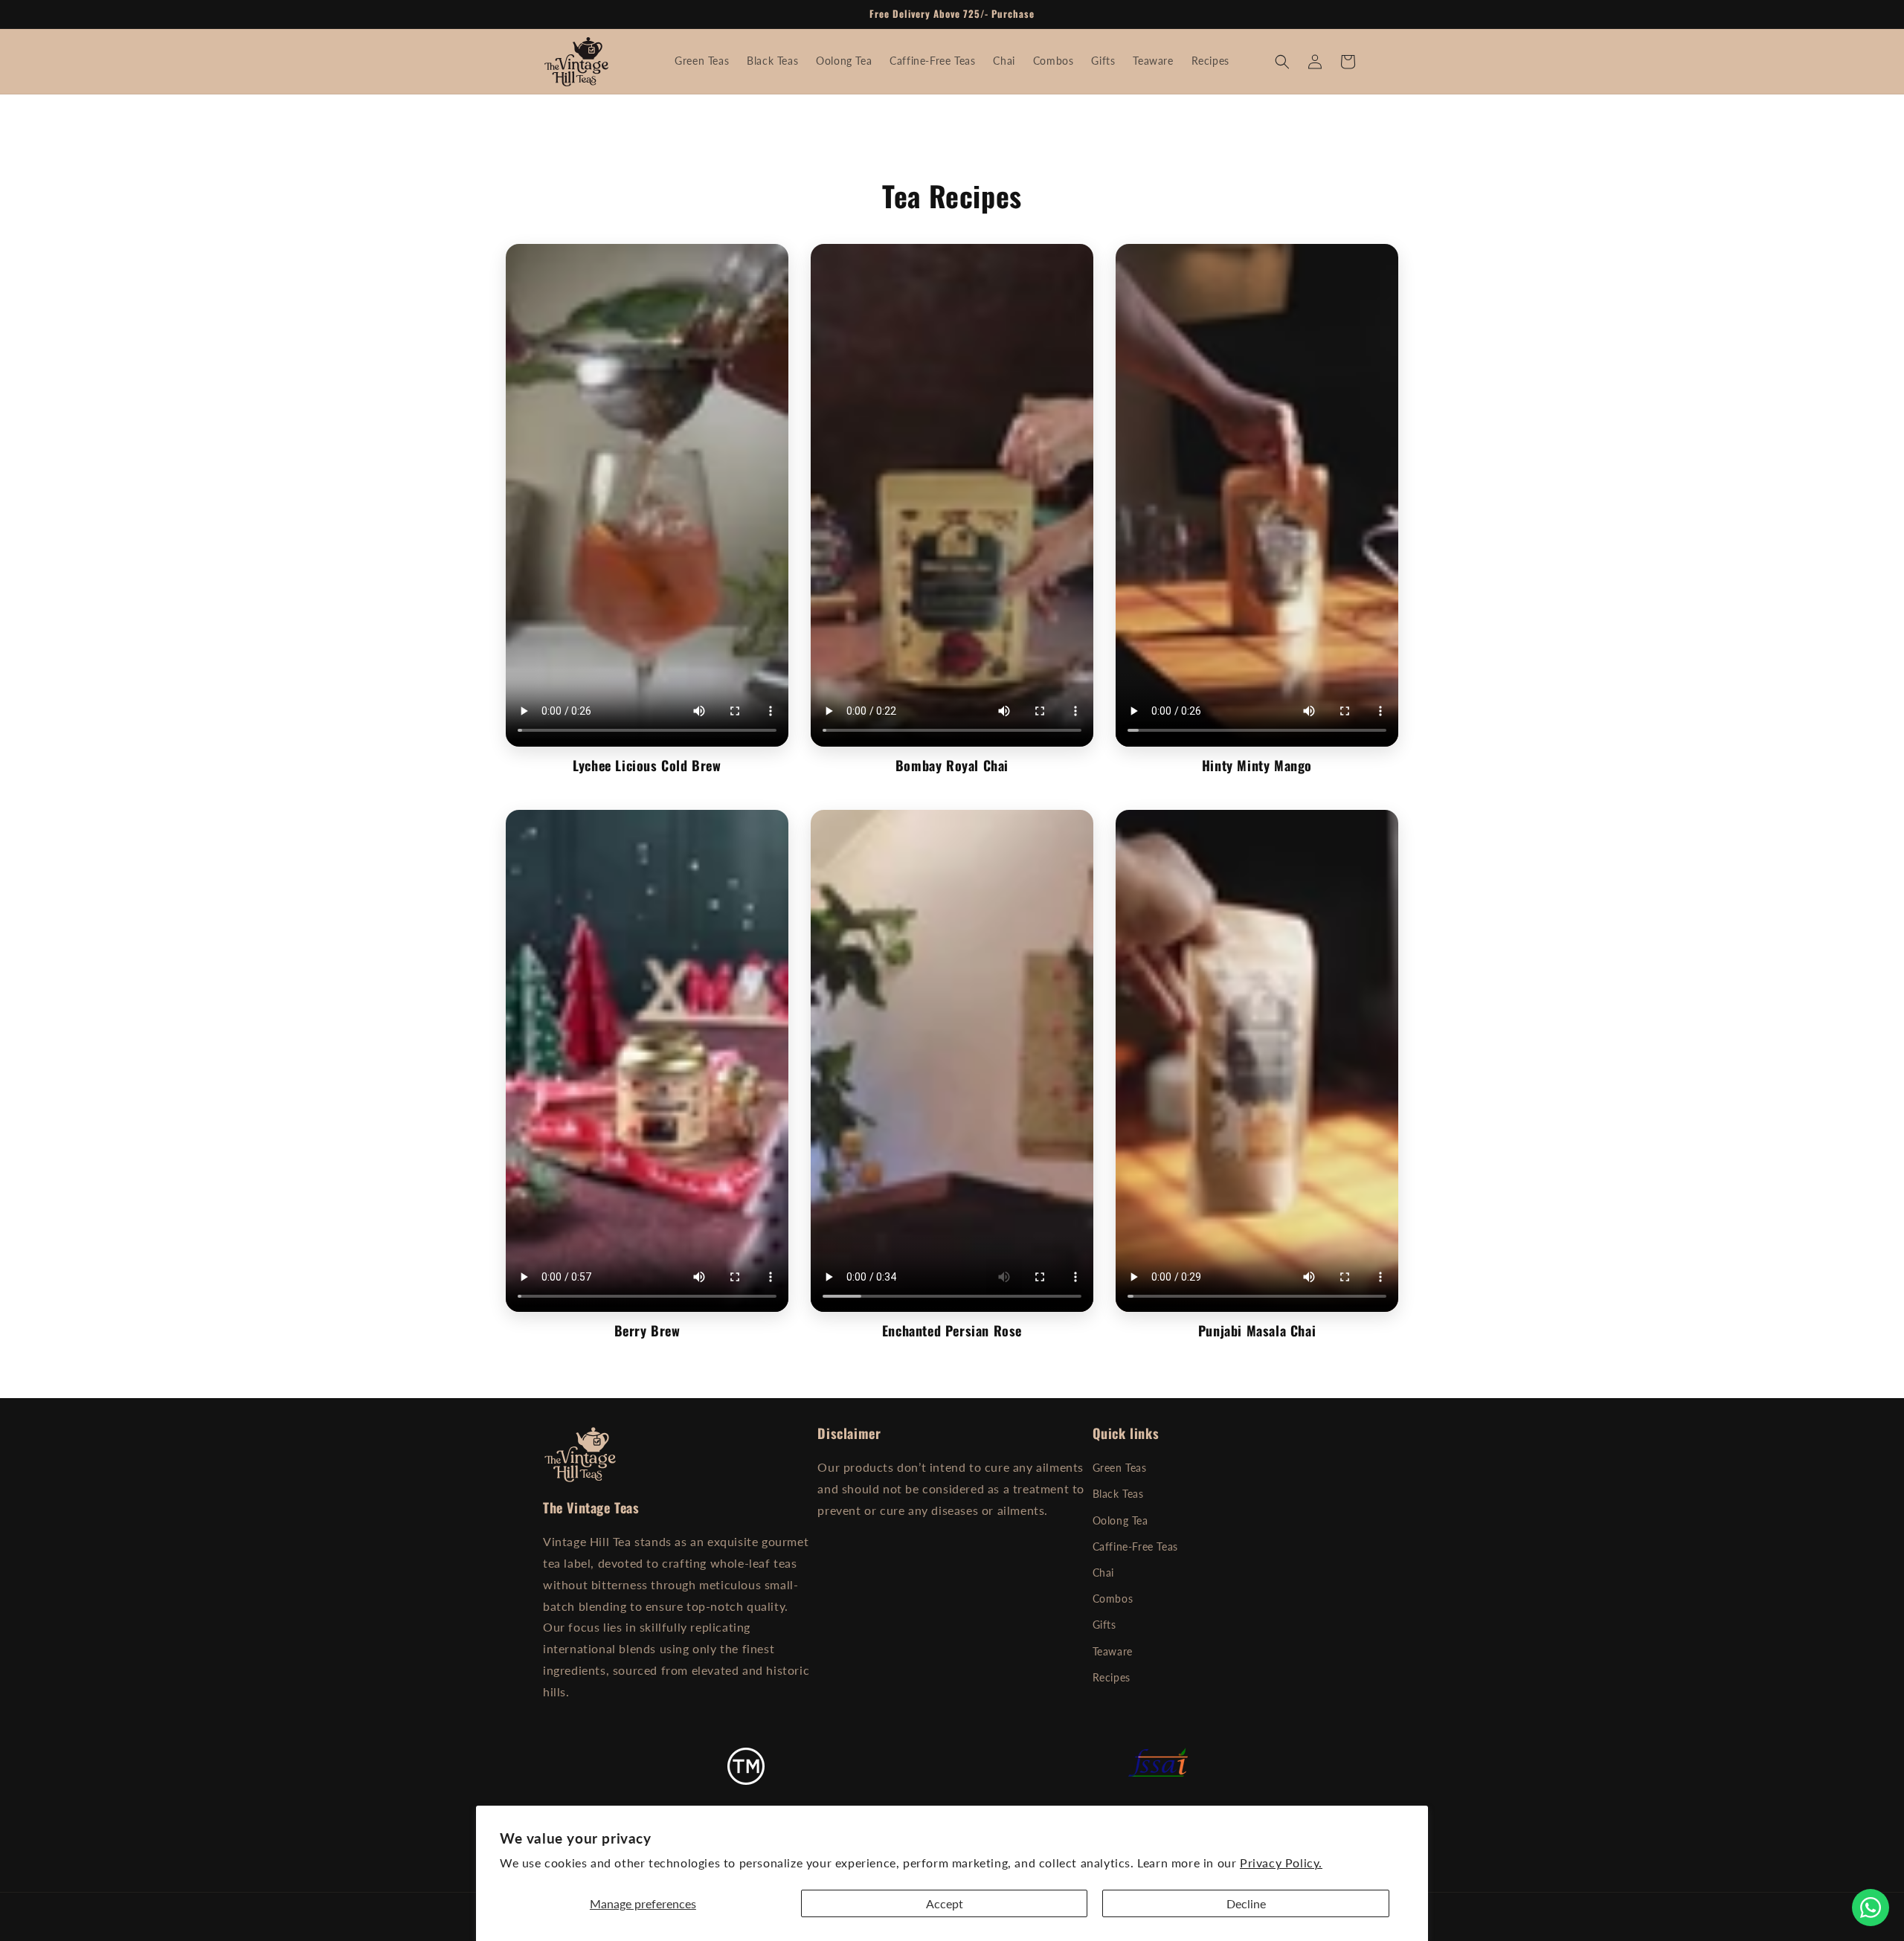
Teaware (1113, 1651)
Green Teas (1120, 1468)
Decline (1246, 1903)
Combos (1113, 1599)
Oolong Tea (1120, 1520)
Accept (945, 1903)
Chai (1103, 1573)
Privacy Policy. (1281, 1863)
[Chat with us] (1871, 1908)
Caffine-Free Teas (1135, 1546)
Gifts (1104, 1625)
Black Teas (1118, 1494)
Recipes (1112, 1677)
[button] (1282, 62)
